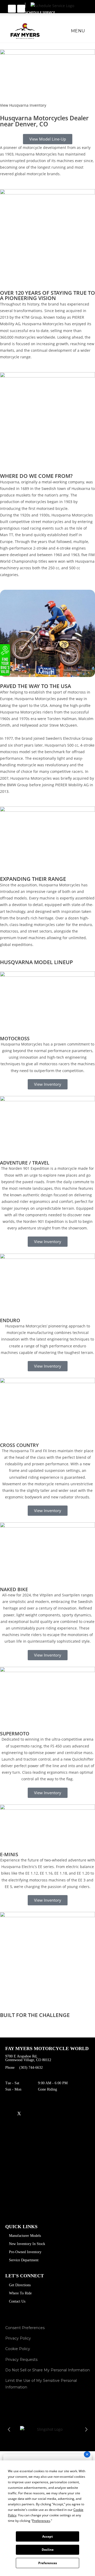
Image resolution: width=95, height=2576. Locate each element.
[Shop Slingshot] (47, 2429)
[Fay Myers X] (19, 2114)
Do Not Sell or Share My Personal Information (47, 2370)
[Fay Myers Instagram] (31, 2114)
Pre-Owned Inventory (25, 2252)
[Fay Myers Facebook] (43, 2114)
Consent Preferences (25, 2328)
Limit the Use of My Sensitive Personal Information (41, 2384)
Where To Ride (20, 2293)
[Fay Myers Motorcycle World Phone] (21, 9)
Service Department (24, 2260)
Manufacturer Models (25, 2236)
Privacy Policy (18, 2338)
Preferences (48, 2563)
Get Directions (20, 2285)
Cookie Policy (18, 2349)
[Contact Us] (12, 9)
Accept (47, 2536)
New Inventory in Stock (27, 2244)
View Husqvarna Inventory (23, 105)
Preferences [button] (41, 2521)
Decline (48, 2550)
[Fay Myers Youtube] (7, 2114)
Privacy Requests (21, 2360)
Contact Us (17, 2301)
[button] (9, 2429)
